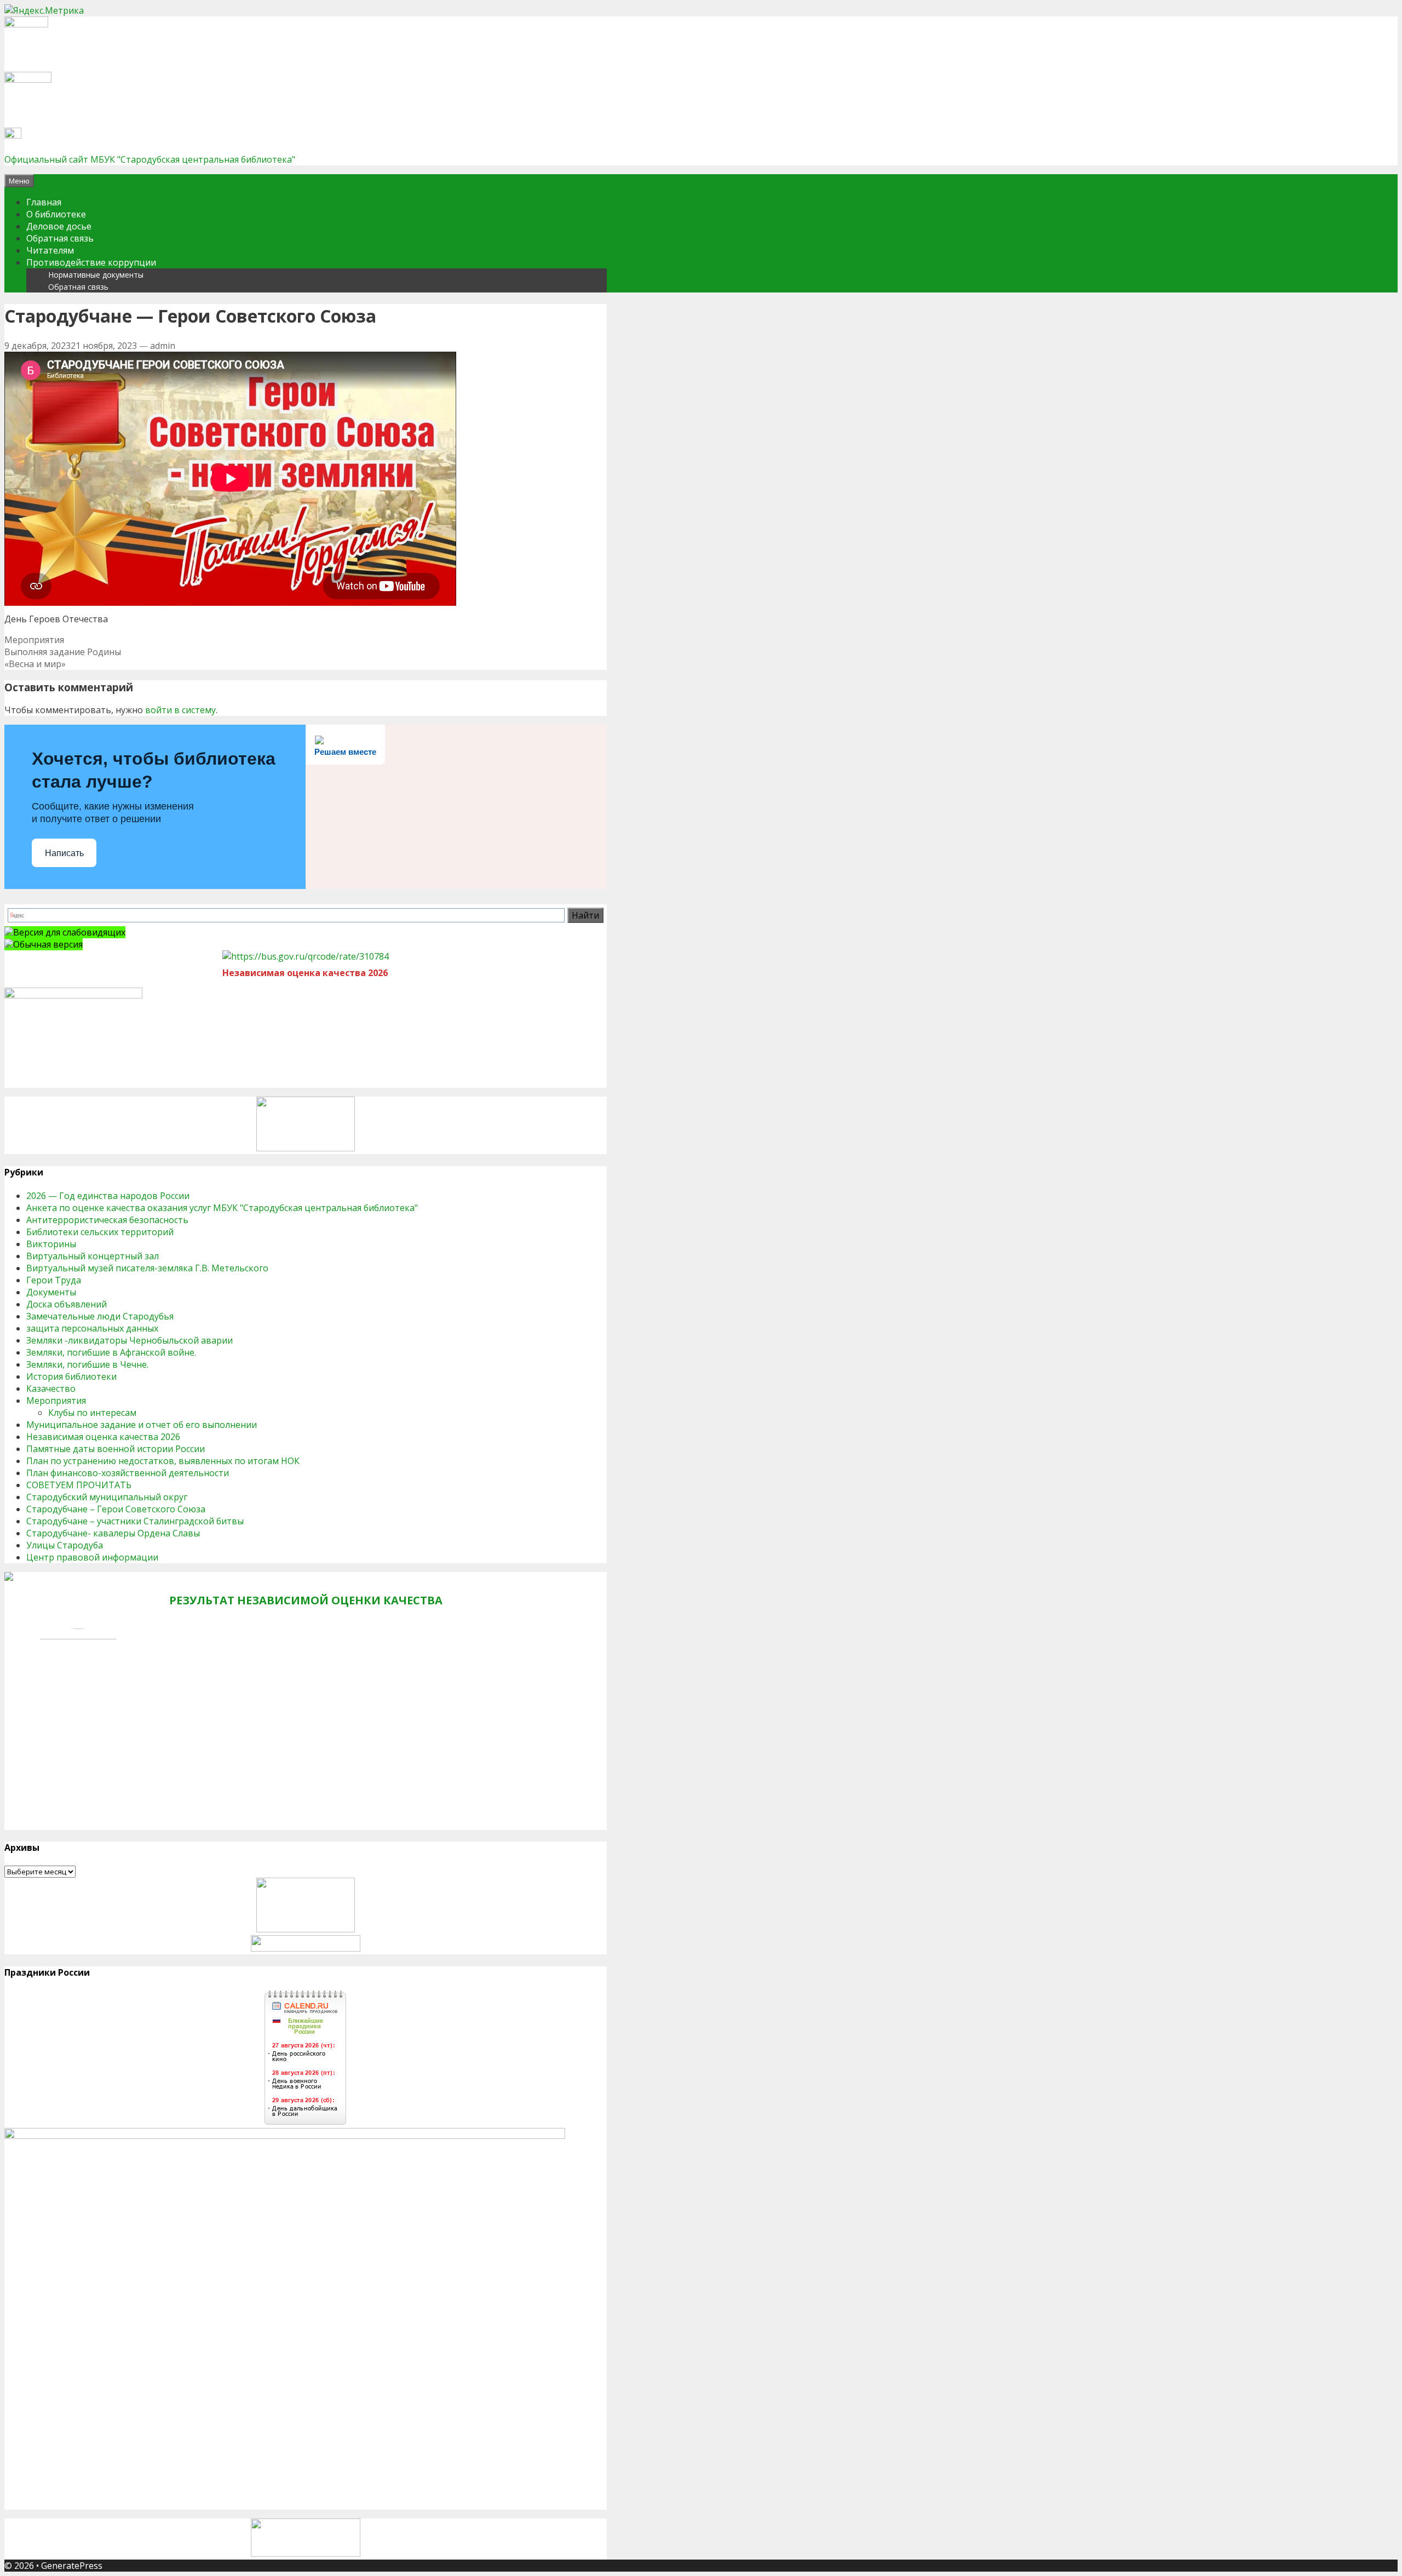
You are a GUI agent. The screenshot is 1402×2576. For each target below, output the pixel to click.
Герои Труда (54, 1280)
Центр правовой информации (92, 1557)
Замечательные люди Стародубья (100, 1316)
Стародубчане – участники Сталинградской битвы (135, 1521)
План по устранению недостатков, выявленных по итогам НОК (163, 1461)
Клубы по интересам (92, 1413)
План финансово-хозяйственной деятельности (128, 1473)
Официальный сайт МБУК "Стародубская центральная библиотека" (150, 159)
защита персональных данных (92, 1328)
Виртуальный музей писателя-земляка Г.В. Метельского (147, 1268)
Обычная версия (48, 944)
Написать (64, 853)
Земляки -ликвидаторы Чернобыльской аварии (130, 1340)
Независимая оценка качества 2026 (103, 1437)
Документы (51, 1292)
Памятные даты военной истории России (116, 1449)
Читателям (50, 250)
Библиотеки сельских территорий (100, 1232)
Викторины (51, 1244)
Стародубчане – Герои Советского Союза (116, 1509)
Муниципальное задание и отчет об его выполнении (142, 1425)
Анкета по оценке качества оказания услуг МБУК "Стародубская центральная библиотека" (222, 1208)
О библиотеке (56, 214)
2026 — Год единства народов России (108, 1196)
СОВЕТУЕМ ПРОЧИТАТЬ (79, 1485)
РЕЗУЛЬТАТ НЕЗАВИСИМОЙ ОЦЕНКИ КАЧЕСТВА (306, 1600)
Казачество (51, 1389)
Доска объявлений (67, 1304)
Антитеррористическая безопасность (107, 1220)
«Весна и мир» (35, 664)
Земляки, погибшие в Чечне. (87, 1364)
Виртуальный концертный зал (93, 1256)
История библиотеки (71, 1376)
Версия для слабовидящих (69, 932)
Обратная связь (60, 238)
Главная (44, 202)
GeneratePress (72, 2566)
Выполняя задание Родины (63, 652)
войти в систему (180, 710)
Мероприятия (34, 640)
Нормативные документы (96, 275)
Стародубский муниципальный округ (107, 1497)
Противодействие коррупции (91, 262)
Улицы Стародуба (65, 1545)
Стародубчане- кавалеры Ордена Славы (113, 1533)
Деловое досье (59, 226)
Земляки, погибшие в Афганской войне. (111, 1352)
